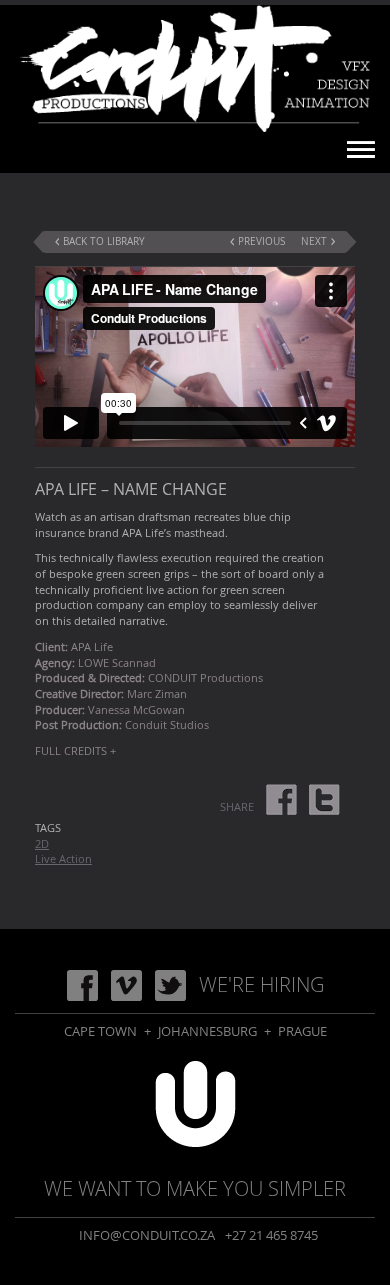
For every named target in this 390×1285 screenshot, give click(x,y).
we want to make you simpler (195, 1188)
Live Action (63, 858)
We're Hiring (261, 984)
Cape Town (100, 1031)
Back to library (104, 241)
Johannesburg (207, 1031)
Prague (302, 1031)
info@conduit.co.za (147, 1235)
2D (42, 843)
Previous (261, 241)
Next (314, 241)
